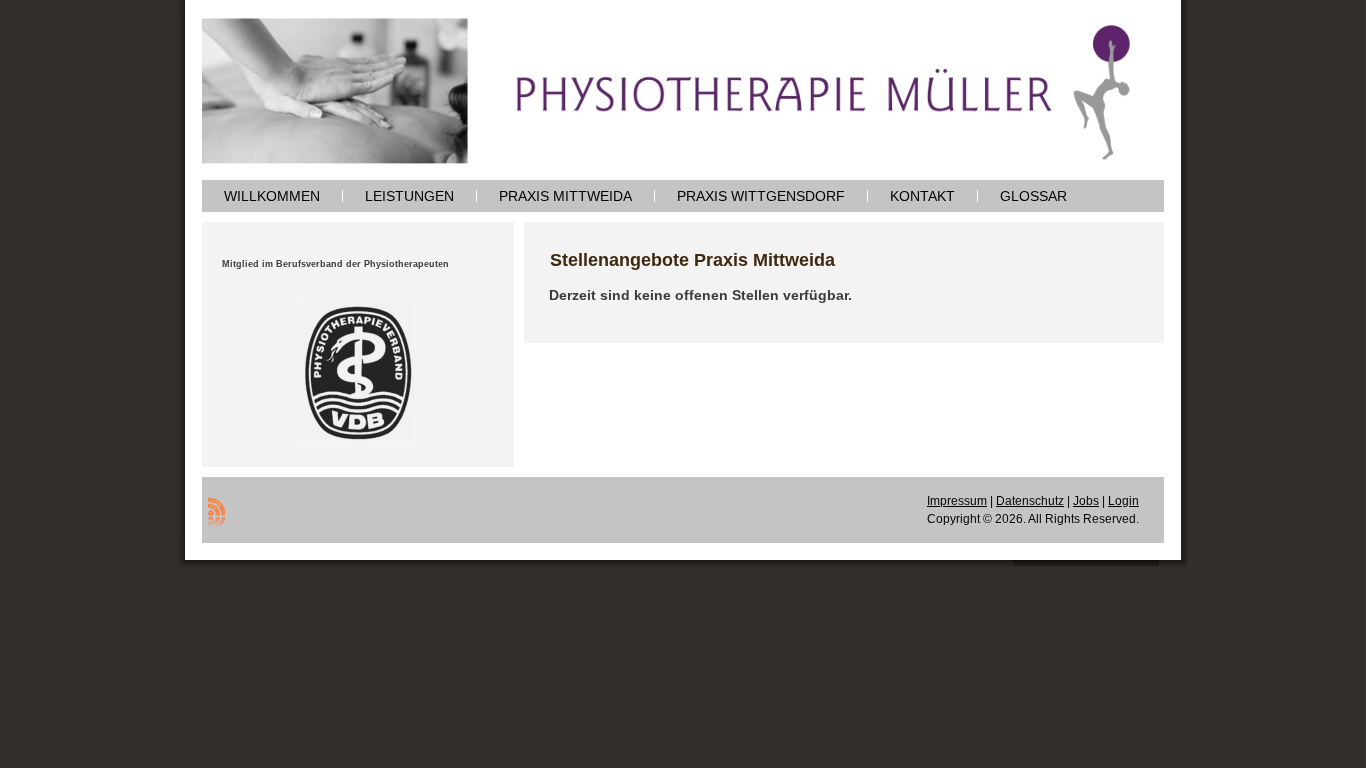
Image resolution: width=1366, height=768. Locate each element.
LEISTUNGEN (409, 196)
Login (1123, 501)
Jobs (1086, 501)
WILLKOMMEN (272, 196)
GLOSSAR (1033, 196)
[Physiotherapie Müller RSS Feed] (216, 512)
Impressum (957, 501)
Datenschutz (1030, 501)
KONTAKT (922, 196)
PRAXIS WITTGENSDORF (761, 196)
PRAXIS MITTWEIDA (565, 196)
